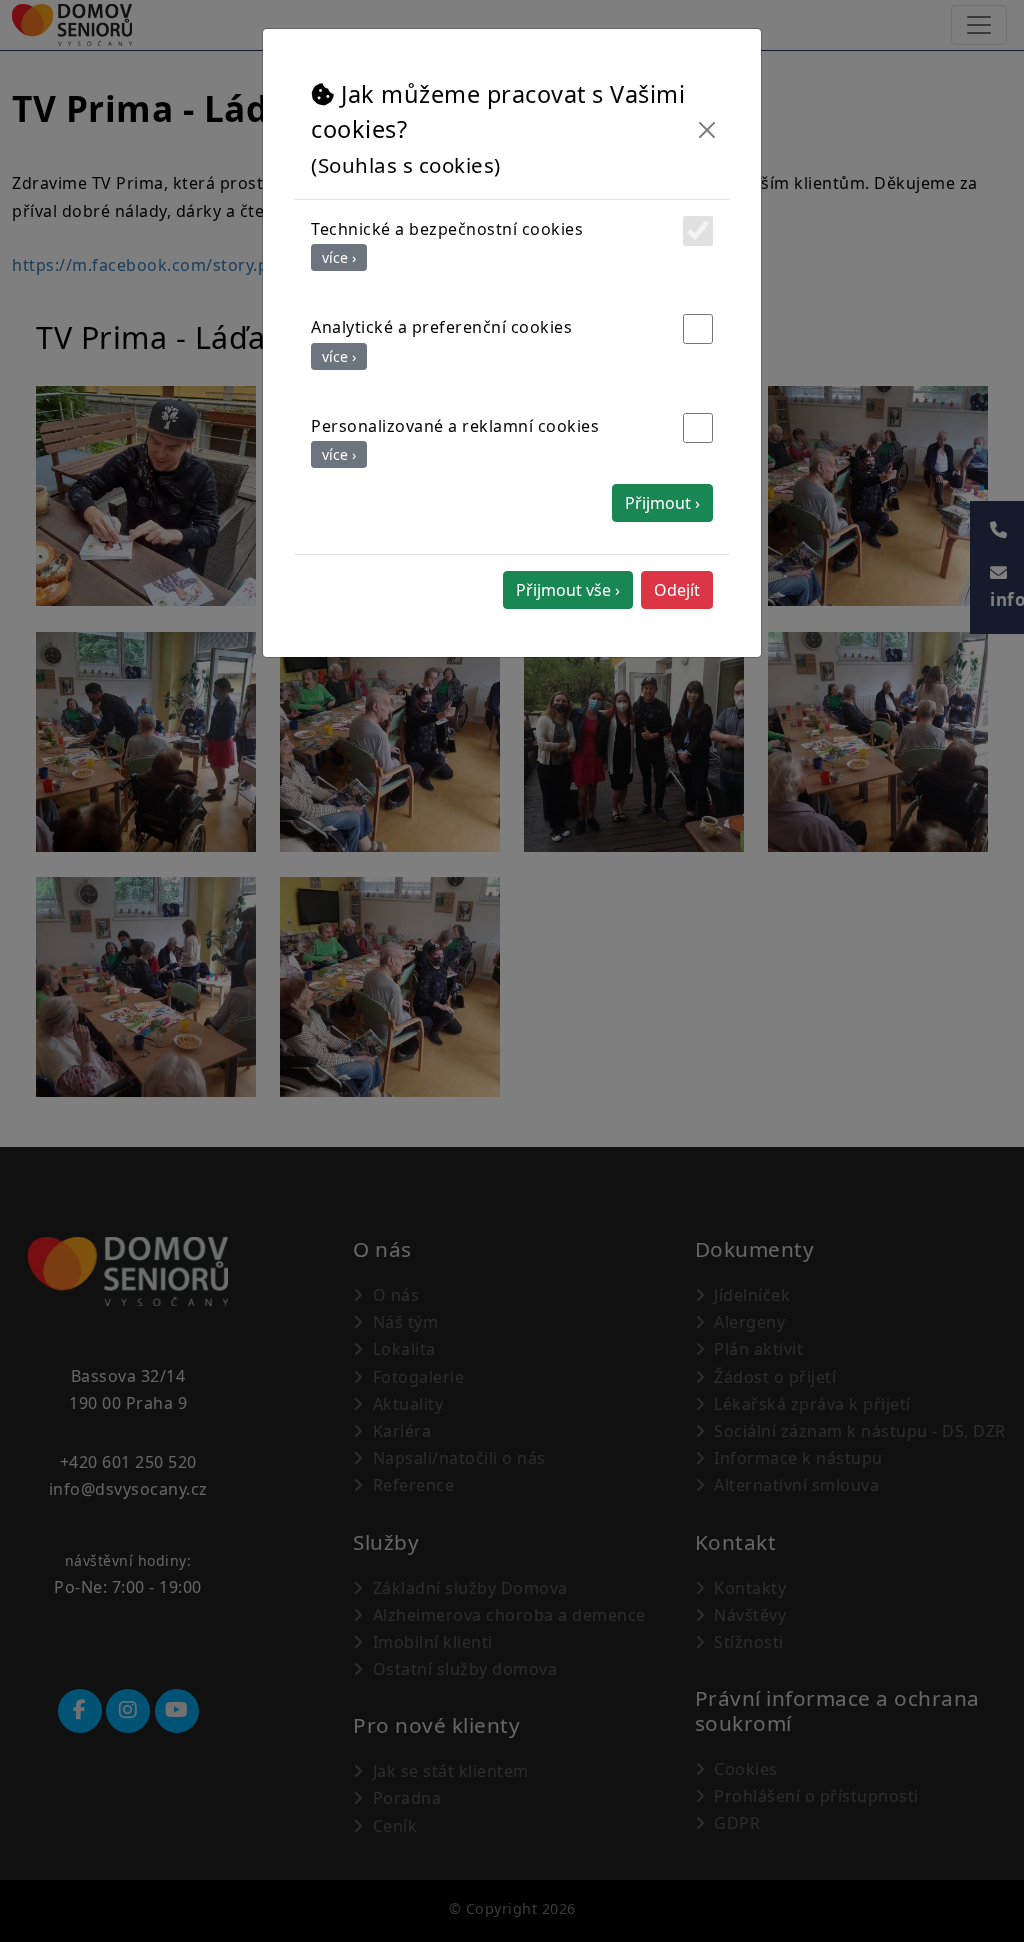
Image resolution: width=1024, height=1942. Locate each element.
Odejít (677, 590)
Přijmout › (662, 503)
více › (339, 257)
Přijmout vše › (568, 590)
